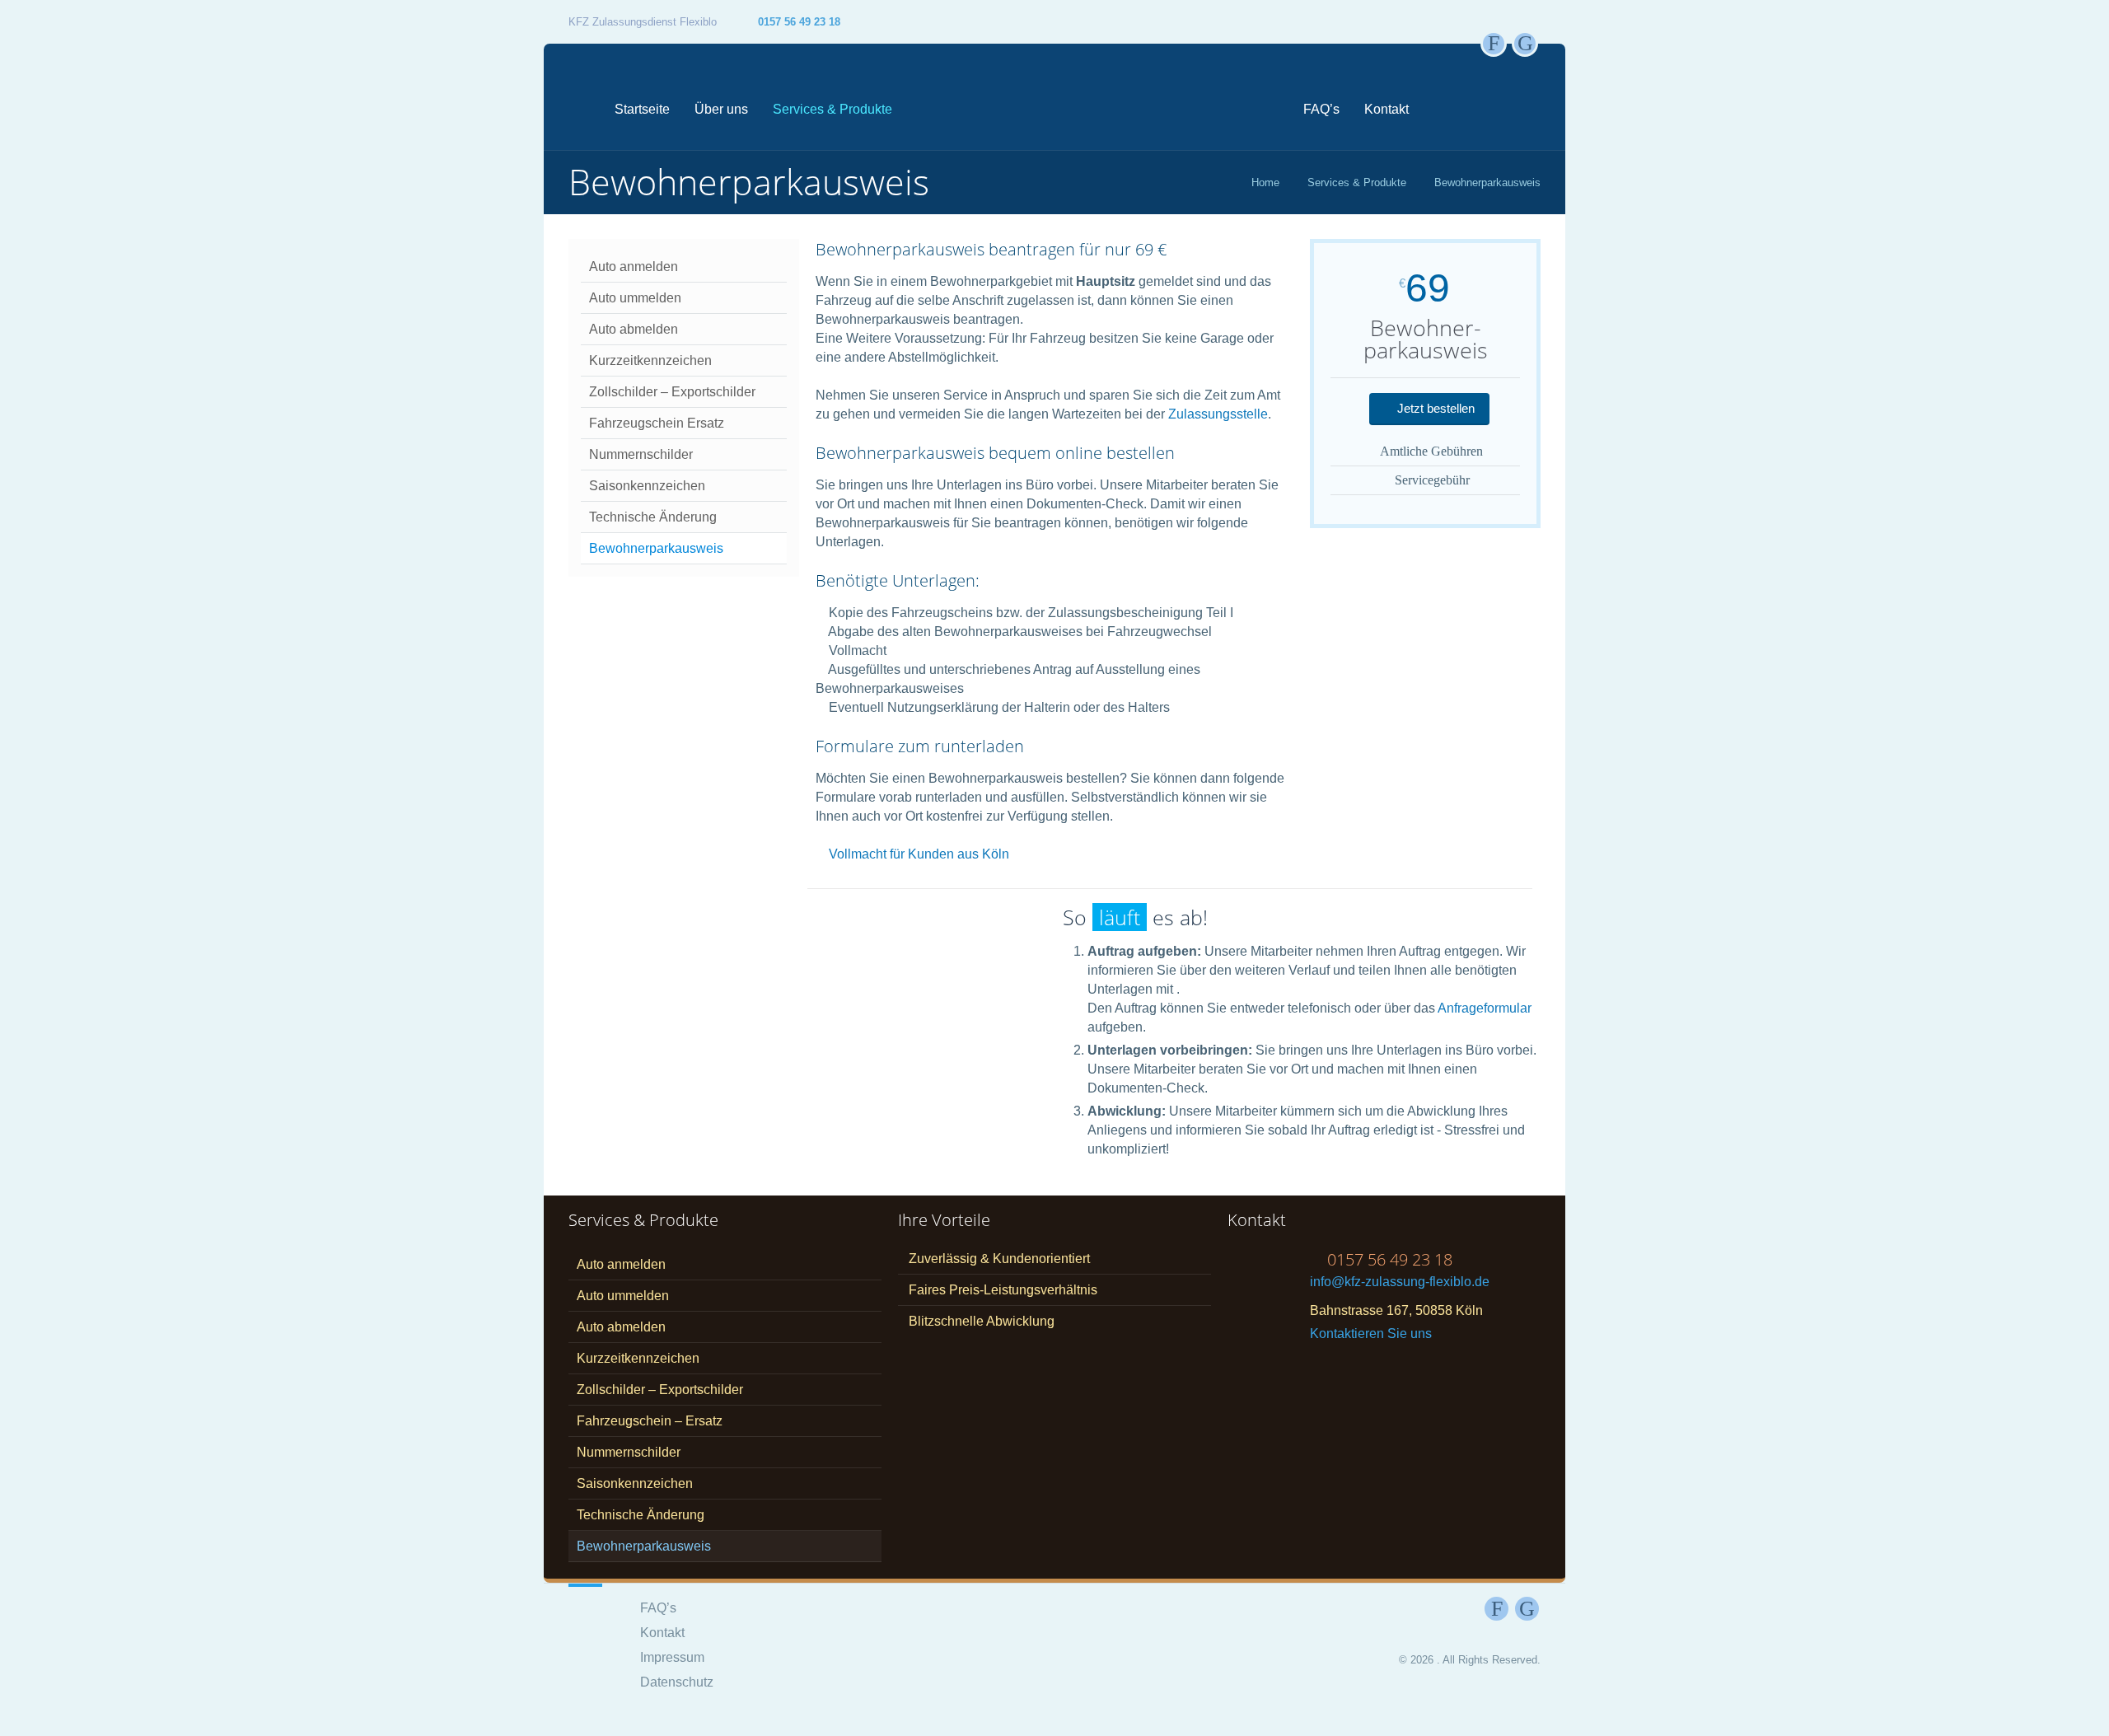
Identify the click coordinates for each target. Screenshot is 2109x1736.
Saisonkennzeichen (647, 486)
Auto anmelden (634, 267)
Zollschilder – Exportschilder (672, 392)
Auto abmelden (634, 329)
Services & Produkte (832, 109)
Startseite (642, 109)
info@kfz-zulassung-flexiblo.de (1400, 1282)
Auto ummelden (635, 298)
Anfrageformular (1485, 1008)
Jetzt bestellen (1434, 408)
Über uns (721, 109)
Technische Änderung (653, 517)
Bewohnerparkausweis (656, 548)
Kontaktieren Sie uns (1371, 1334)
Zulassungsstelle (1218, 414)
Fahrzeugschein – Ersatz (650, 1421)
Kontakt (1387, 109)
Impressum (672, 1657)
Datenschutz (677, 1682)
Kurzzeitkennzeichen (650, 360)
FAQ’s (1321, 109)
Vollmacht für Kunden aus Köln (919, 854)
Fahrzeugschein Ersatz (657, 423)
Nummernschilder (641, 454)
